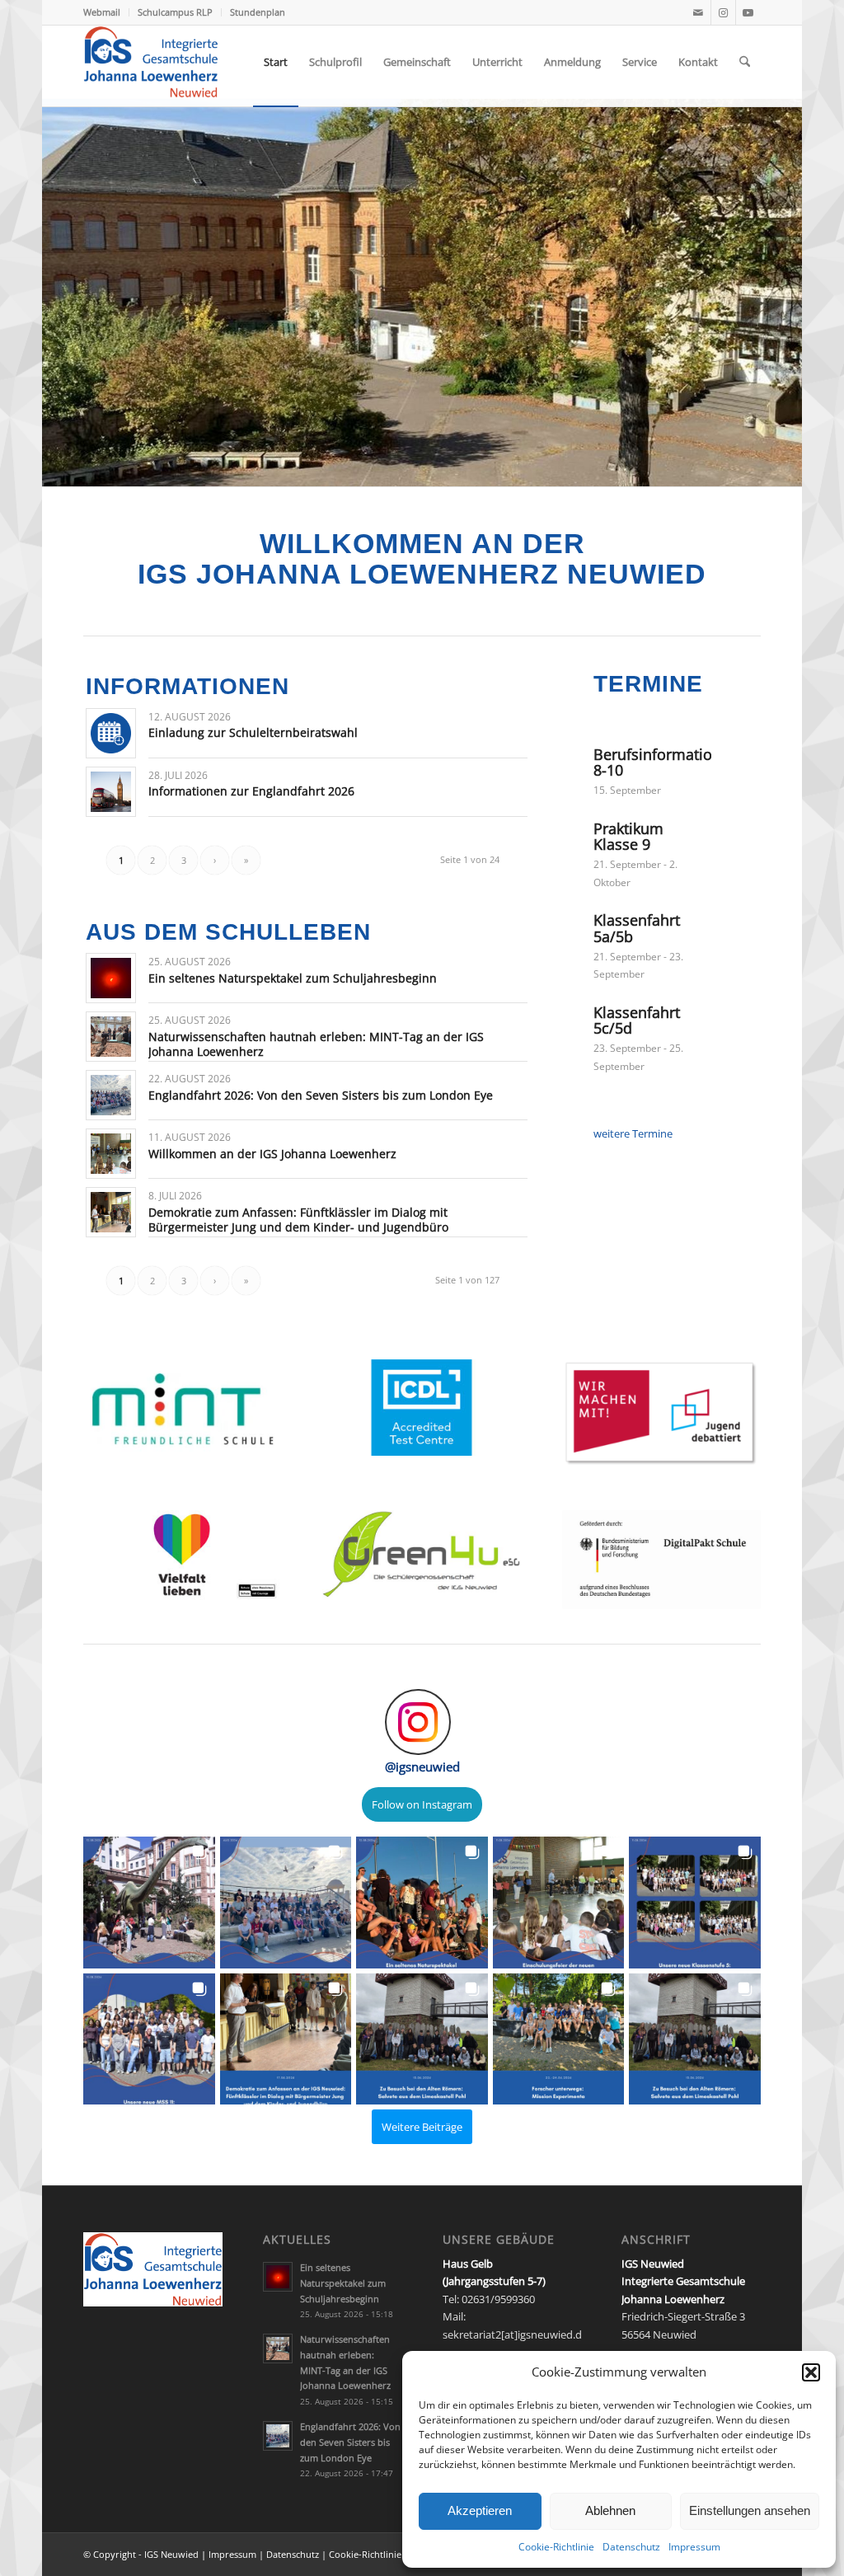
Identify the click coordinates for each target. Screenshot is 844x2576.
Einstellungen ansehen (750, 2510)
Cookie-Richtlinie (556, 2547)
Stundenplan (258, 12)
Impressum (694, 2547)
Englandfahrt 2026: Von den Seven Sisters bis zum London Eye (321, 1095)
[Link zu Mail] (699, 12)
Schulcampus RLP (175, 12)
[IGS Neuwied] (151, 62)
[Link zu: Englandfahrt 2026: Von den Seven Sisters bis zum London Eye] (111, 1095)
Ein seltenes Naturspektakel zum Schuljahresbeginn (293, 978)
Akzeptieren (480, 2510)
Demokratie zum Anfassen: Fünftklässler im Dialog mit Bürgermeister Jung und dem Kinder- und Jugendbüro (298, 1220)
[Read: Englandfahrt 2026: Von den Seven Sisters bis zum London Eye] (278, 2436)
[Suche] (745, 62)
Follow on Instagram (422, 1804)
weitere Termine (633, 1133)
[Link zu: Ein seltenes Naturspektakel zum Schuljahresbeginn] (111, 978)
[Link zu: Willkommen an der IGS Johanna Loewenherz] (111, 1154)
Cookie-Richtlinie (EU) (375, 2554)
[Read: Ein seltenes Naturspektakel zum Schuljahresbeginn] (278, 2277)
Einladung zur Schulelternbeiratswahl (253, 732)
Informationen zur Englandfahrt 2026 (251, 791)
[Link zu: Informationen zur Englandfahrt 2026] (111, 792)
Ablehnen (610, 2510)
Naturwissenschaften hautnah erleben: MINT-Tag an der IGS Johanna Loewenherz (316, 1044)
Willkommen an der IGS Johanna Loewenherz (272, 1154)
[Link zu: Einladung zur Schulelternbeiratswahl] (111, 733)
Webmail (102, 12)
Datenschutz (631, 2547)
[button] (811, 2372)
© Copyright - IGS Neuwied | (146, 2554)
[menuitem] (106, 12)
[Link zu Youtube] (748, 12)
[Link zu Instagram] (723, 12)
